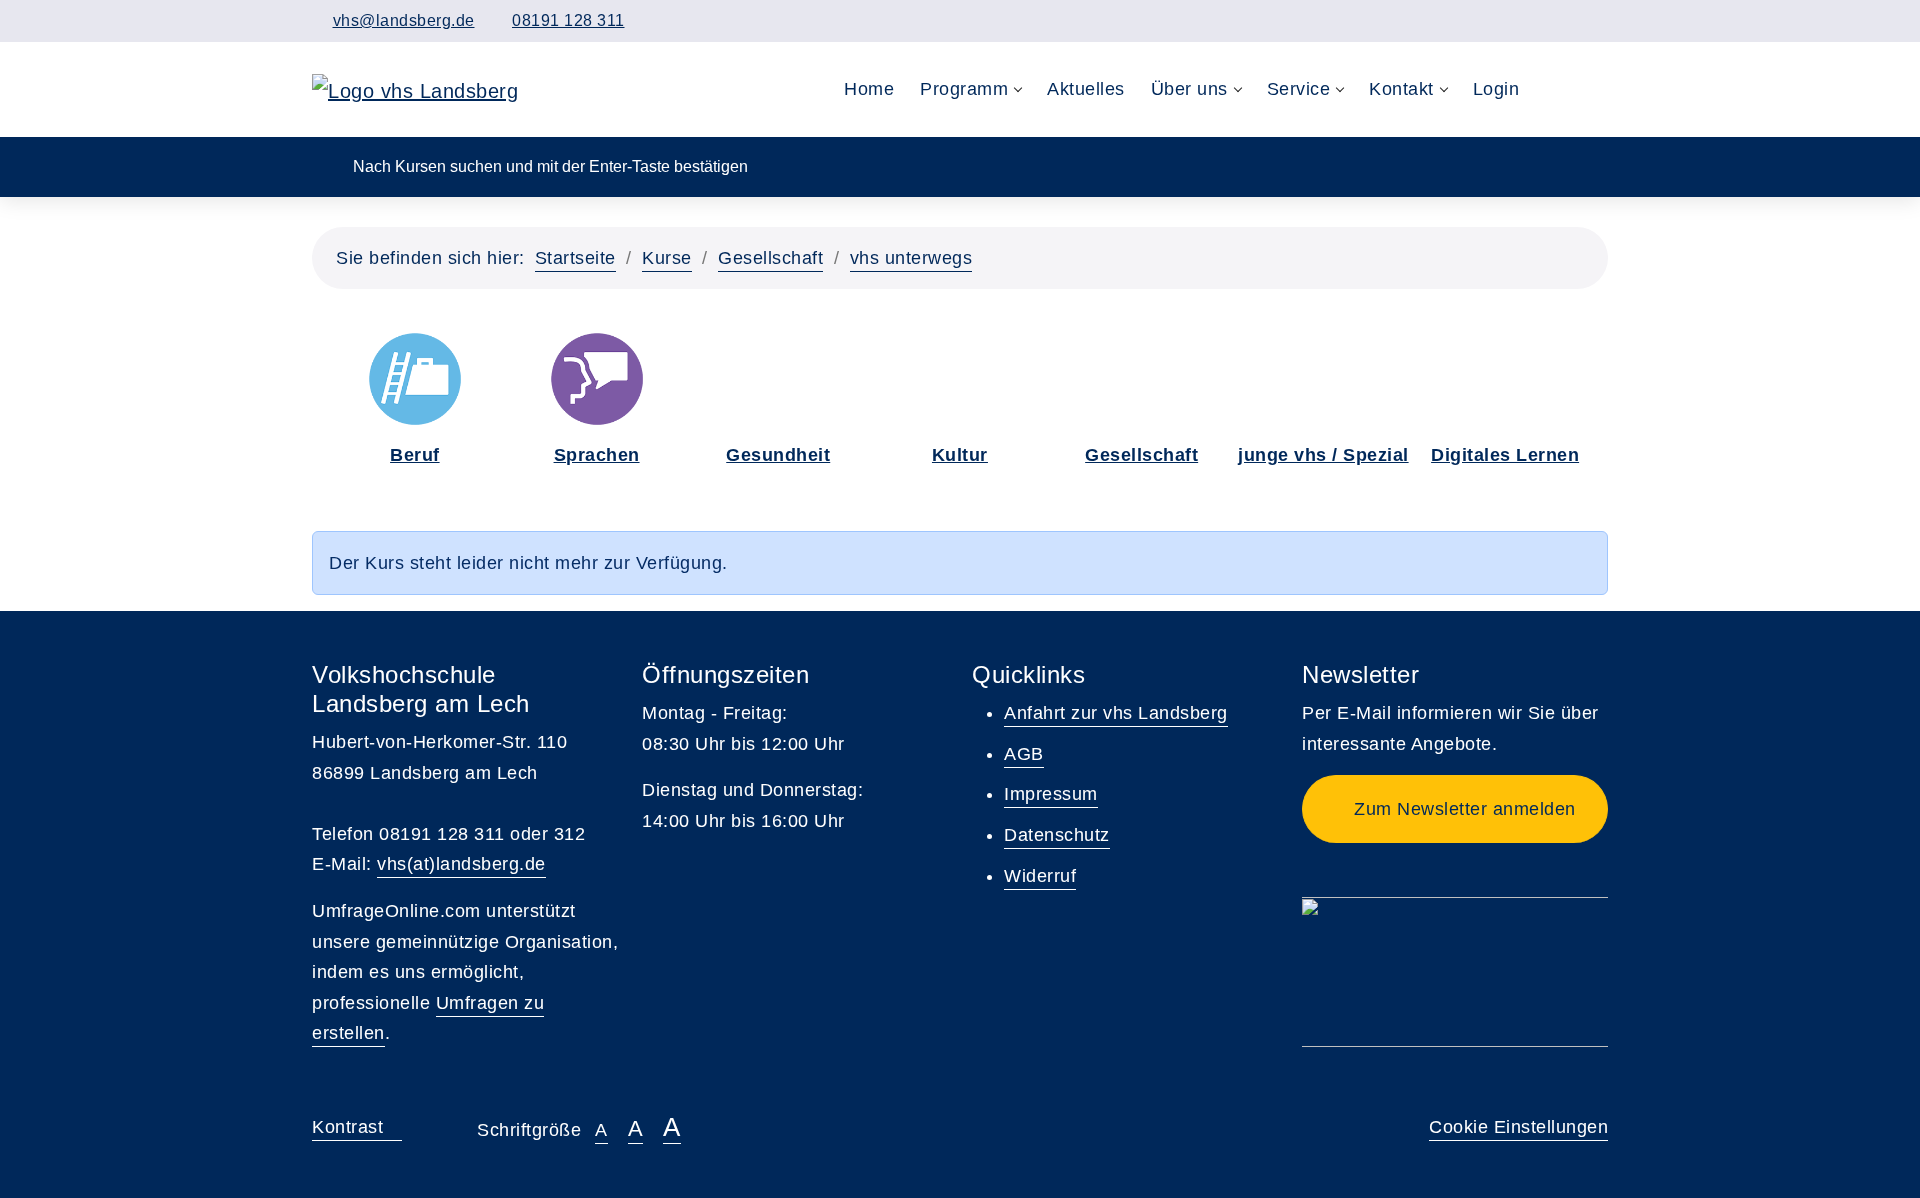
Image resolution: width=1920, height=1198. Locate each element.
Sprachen (597, 455)
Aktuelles (1086, 89)
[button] (1552, 89)
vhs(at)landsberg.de (461, 864)
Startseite (575, 258)
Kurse (667, 258)
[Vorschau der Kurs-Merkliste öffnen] (1593, 89)
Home (869, 89)
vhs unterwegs (911, 258)
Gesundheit (778, 455)
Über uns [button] (1189, 89)
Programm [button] (964, 89)
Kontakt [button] (1401, 89)
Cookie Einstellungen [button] (1518, 1127)
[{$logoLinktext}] (415, 89)
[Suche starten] (325, 165)
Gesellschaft (770, 258)
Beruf (415, 455)
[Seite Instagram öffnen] (1599, 20)
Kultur (960, 455)
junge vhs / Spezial (1323, 455)
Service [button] (1299, 89)
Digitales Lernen (1505, 455)
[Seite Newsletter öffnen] (1534, 20)
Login (1496, 89)
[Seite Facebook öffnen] (1566, 20)
